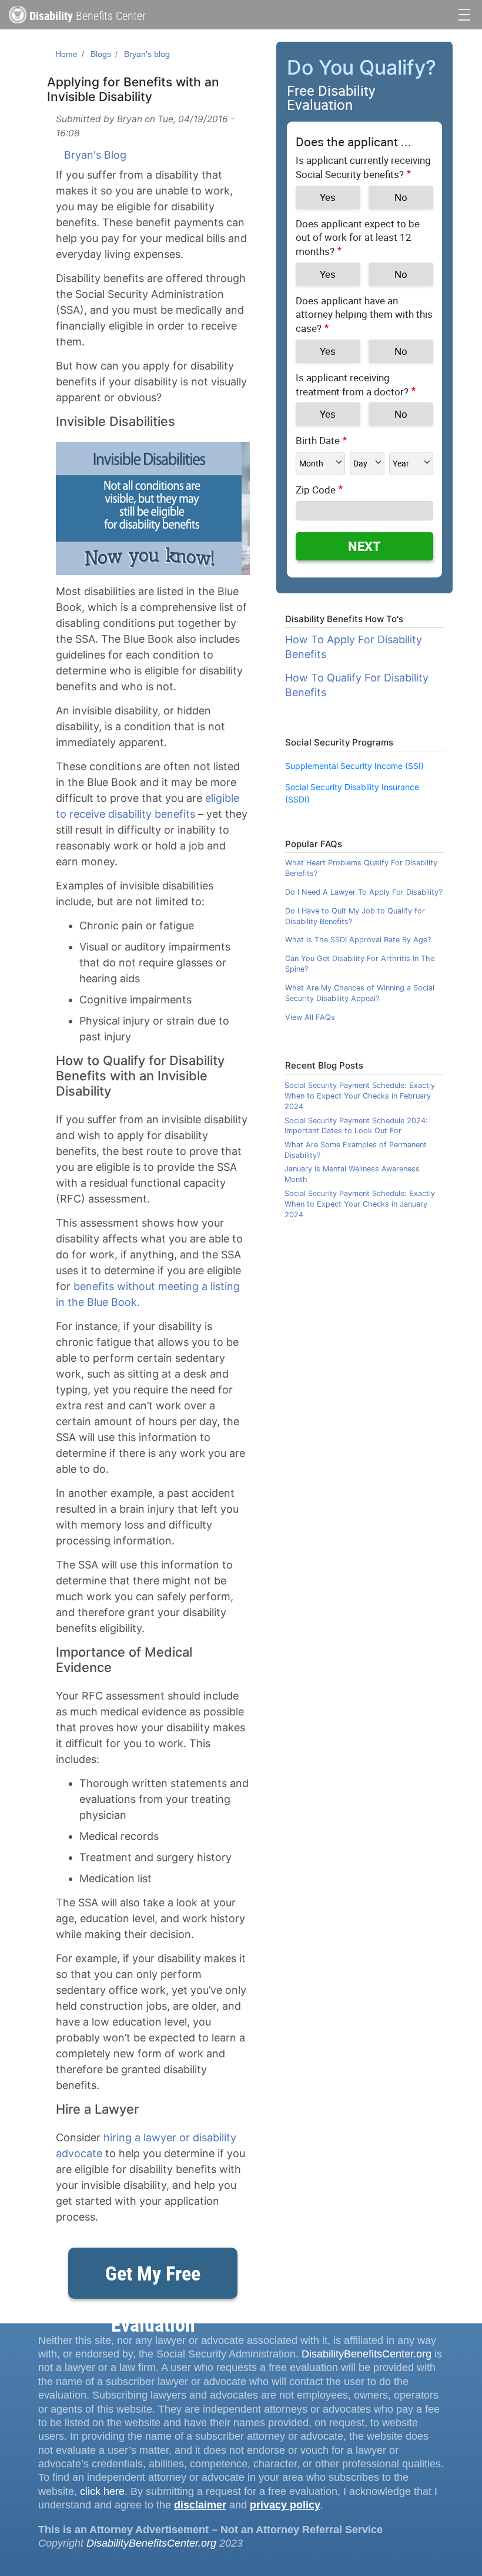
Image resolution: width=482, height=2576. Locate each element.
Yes (328, 197)
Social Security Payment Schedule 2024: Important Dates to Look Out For (356, 1126)
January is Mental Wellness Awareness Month (352, 1174)
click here (102, 2491)
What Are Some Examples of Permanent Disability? (356, 1150)
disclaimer (200, 2505)
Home (66, 54)
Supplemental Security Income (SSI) (354, 766)
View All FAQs (310, 1017)
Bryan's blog (147, 54)
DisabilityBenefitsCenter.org (366, 2354)
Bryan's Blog (95, 155)
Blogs (101, 54)
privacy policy (285, 2505)
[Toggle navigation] (464, 13)
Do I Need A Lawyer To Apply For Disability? (364, 892)
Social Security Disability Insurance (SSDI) (352, 793)
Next (364, 546)
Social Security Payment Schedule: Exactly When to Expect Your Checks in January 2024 (360, 1204)
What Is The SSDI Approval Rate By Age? (358, 940)
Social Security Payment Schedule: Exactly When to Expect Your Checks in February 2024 (360, 1096)
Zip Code (316, 490)
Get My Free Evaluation (153, 2279)
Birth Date (318, 440)
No (401, 197)
